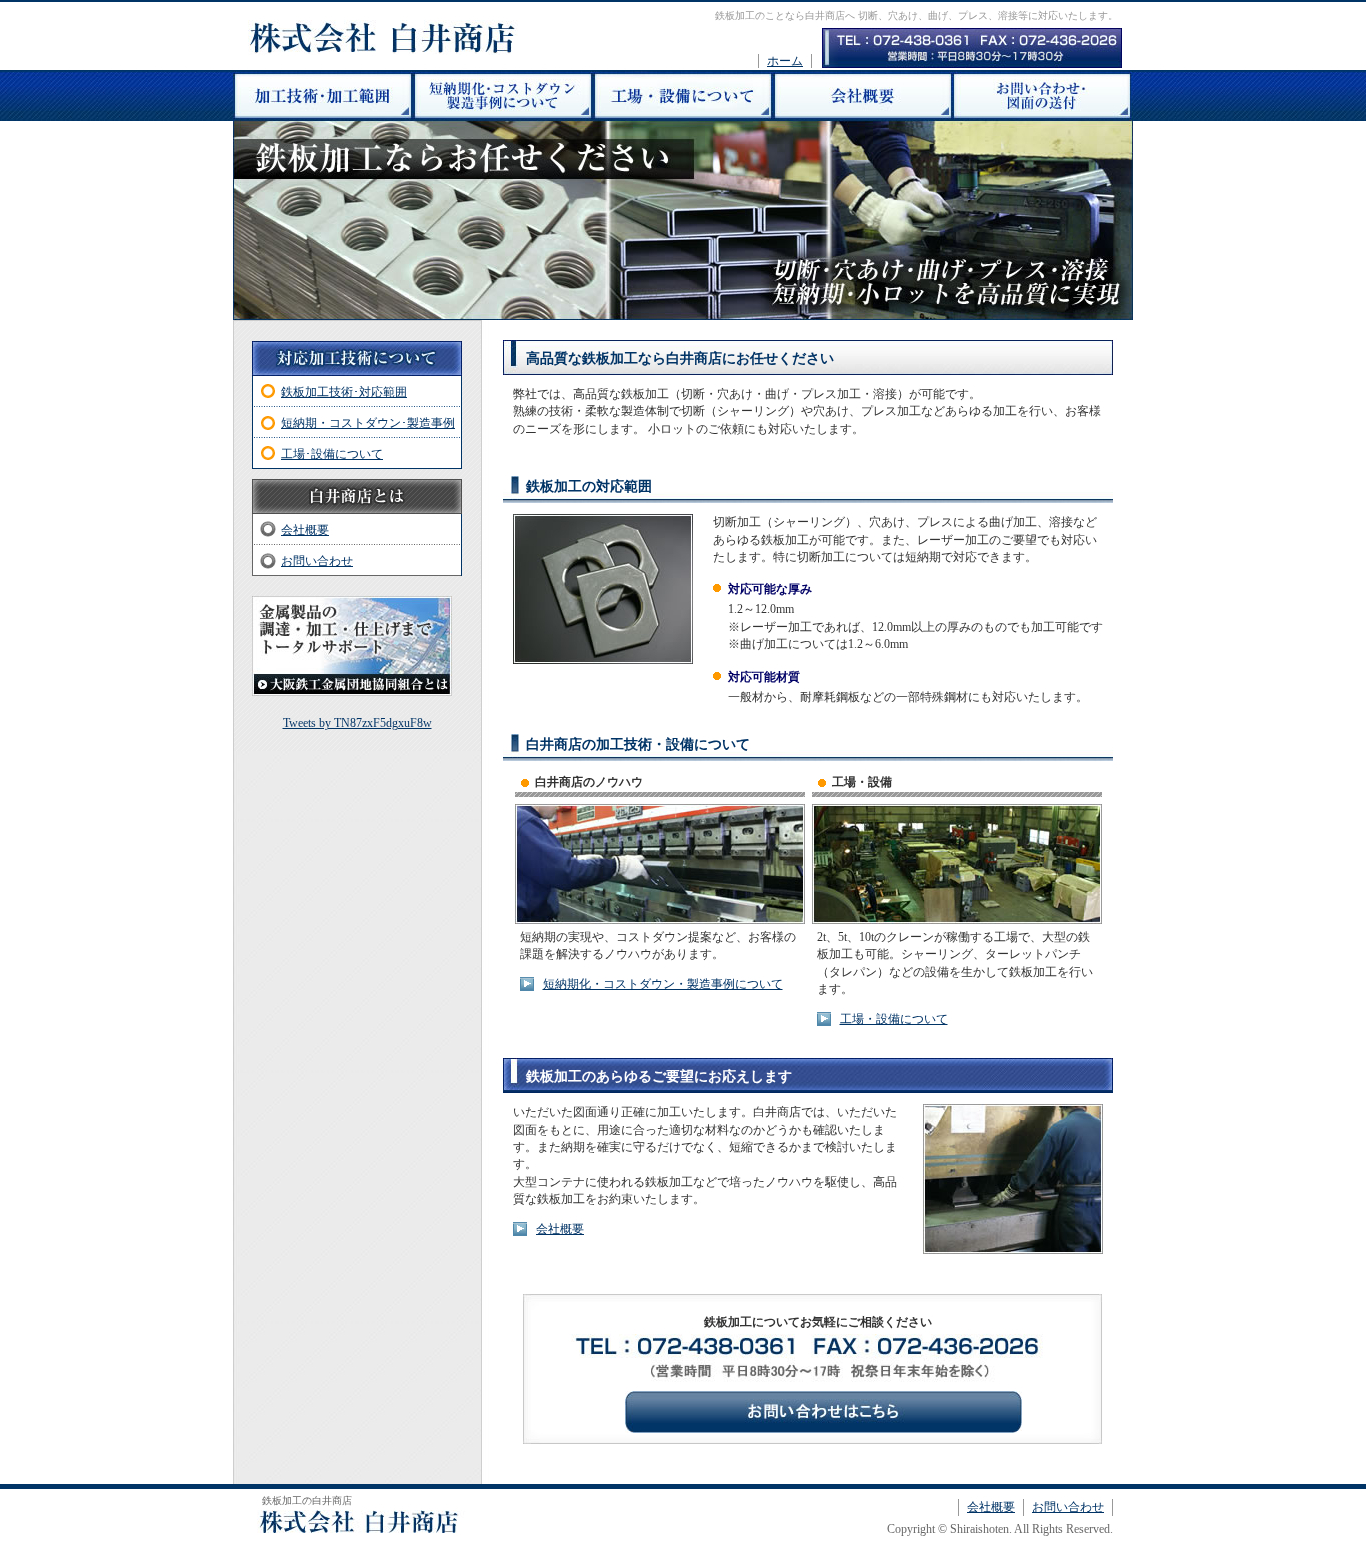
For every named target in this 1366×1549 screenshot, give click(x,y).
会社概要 (560, 1229)
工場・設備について (894, 1019)
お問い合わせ (317, 561)
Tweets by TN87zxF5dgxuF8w (357, 723)
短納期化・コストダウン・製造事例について (663, 984)
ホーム (785, 61)
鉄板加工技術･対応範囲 (344, 392)
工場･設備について (332, 454)
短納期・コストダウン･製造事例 (368, 423)
